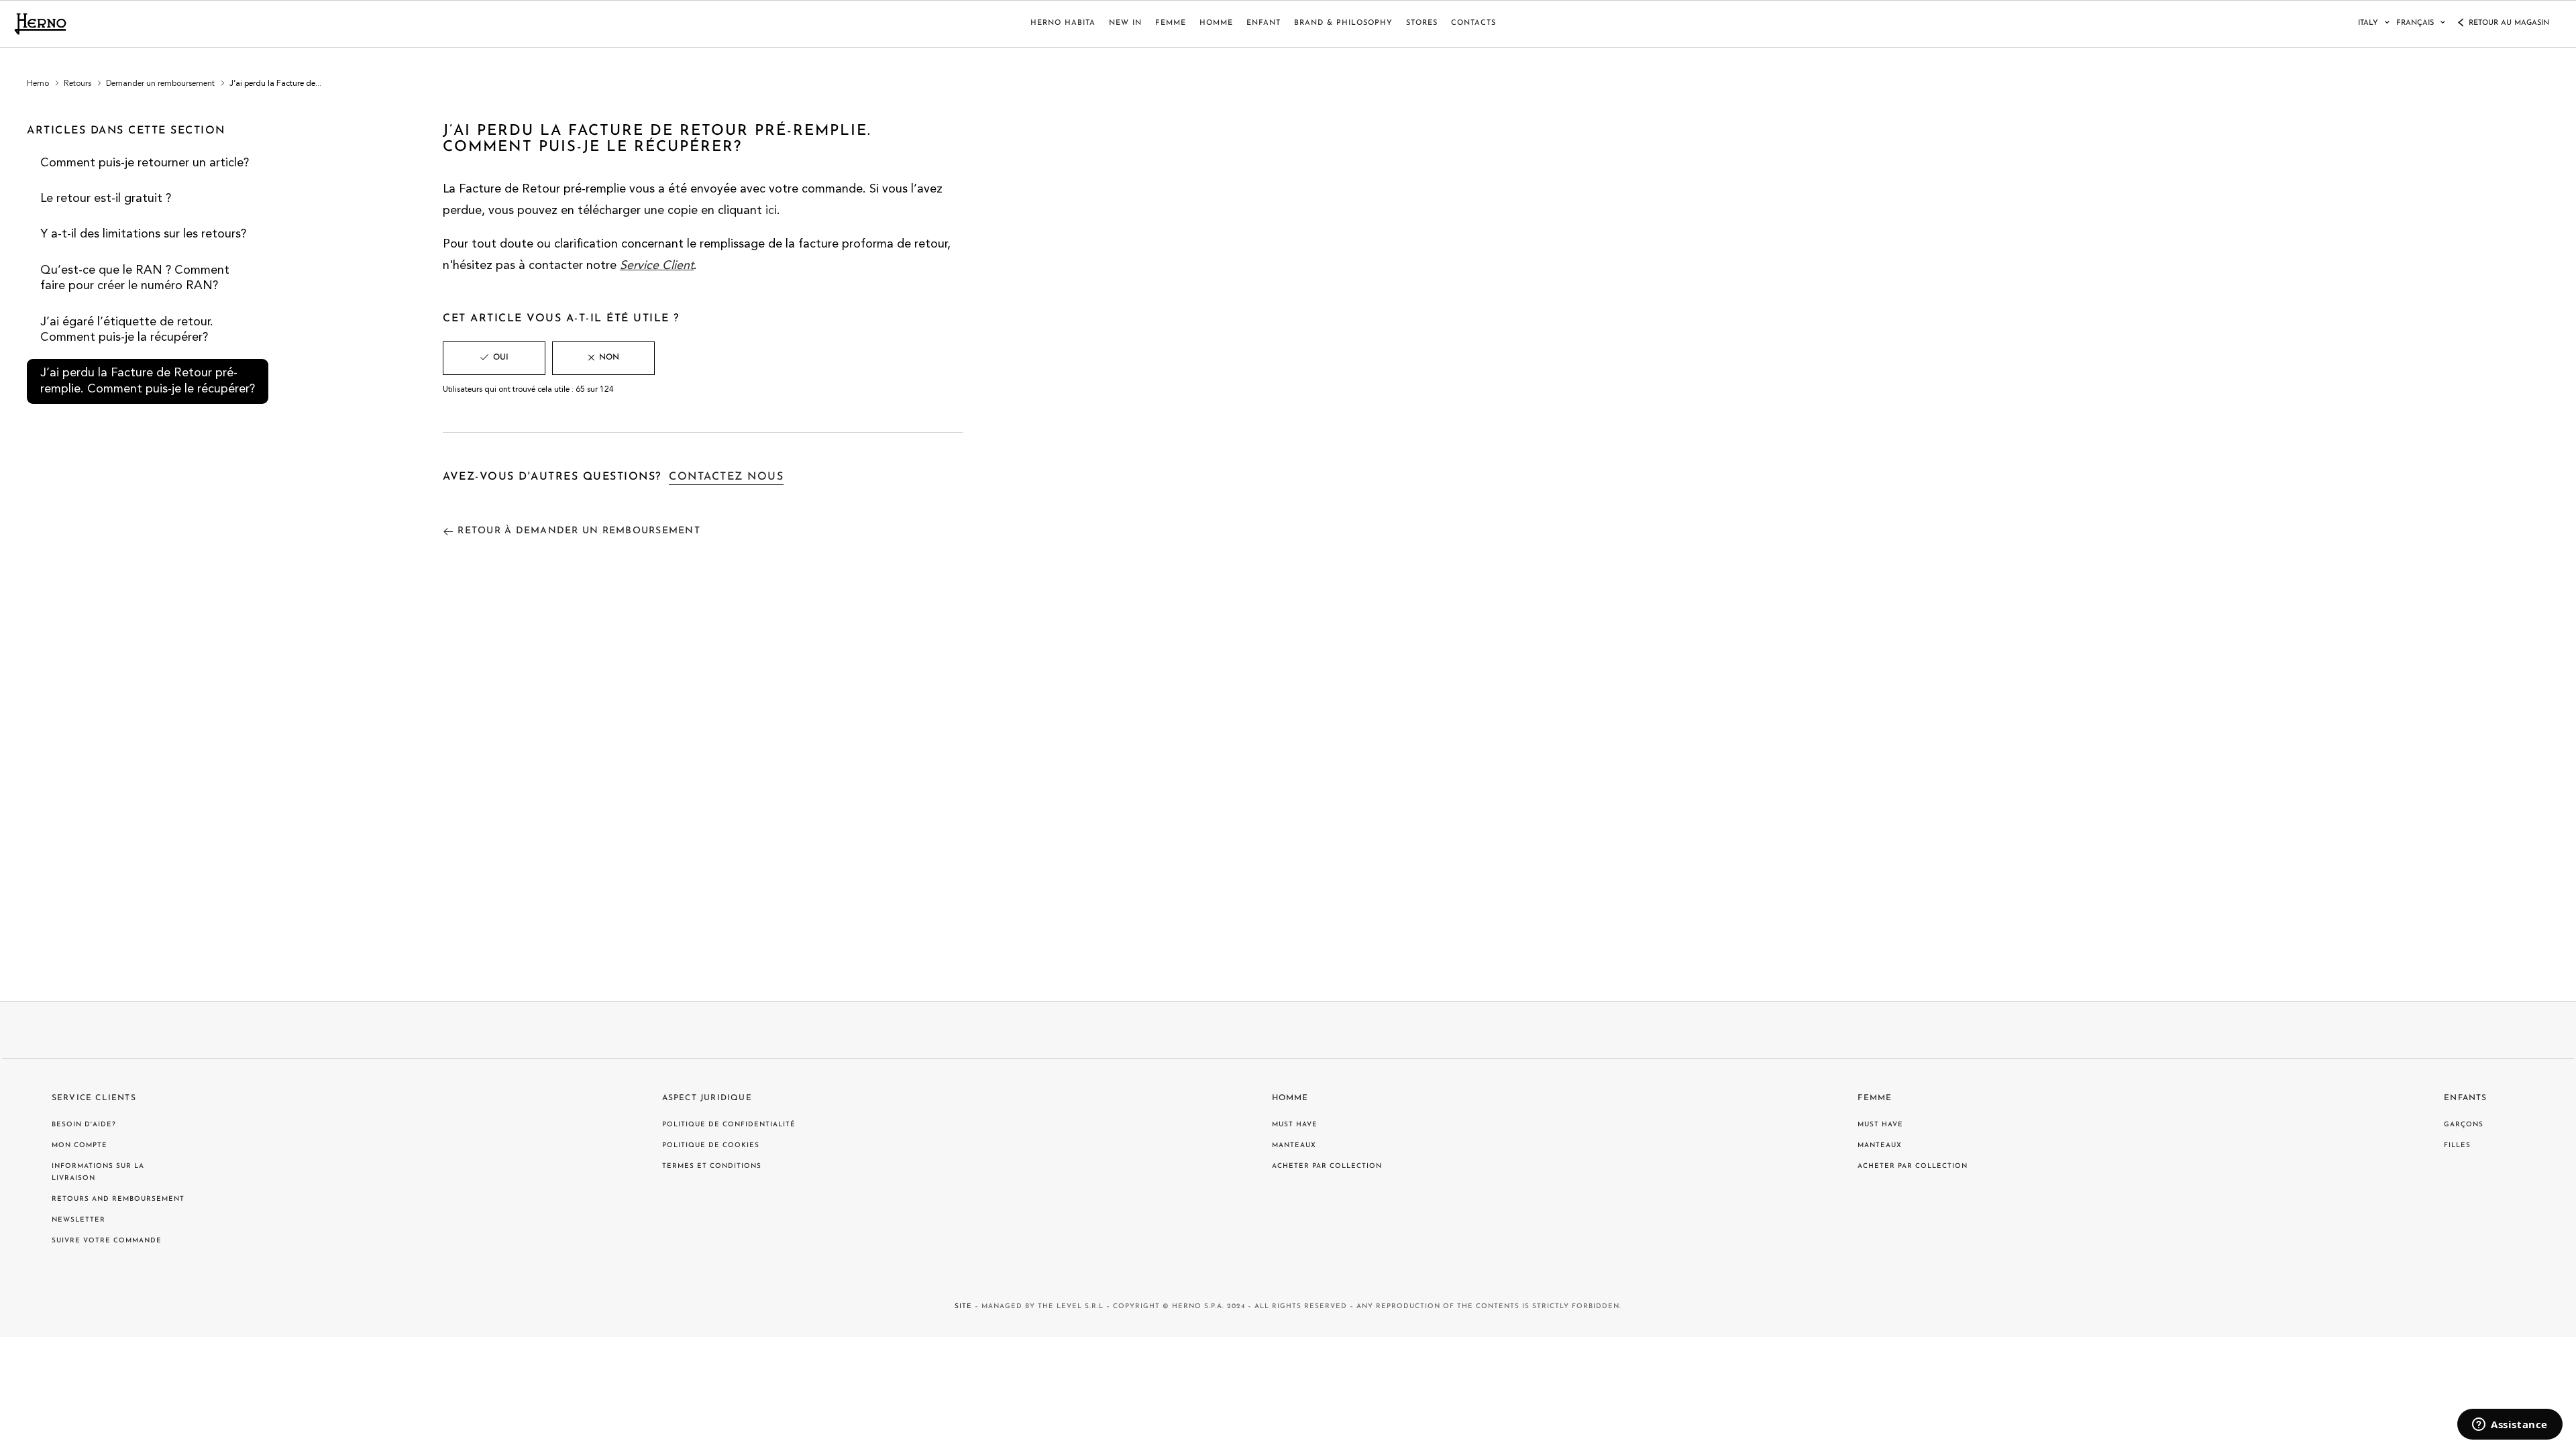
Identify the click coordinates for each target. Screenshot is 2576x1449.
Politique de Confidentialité (729, 1125)
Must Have (1295, 1125)
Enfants (2465, 1098)
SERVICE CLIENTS (94, 1098)
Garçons (2464, 1125)
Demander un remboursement (160, 84)
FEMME (1171, 23)
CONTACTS (1473, 23)
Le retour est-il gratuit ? (106, 199)
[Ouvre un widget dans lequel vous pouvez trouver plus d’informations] (2510, 1426)
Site (963, 1306)
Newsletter (78, 1220)
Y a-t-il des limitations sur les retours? (143, 234)
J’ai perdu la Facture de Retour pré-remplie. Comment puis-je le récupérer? (148, 381)
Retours (77, 84)
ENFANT (1264, 23)
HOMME (1216, 23)
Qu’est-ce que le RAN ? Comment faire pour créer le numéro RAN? (135, 278)
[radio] (494, 358)
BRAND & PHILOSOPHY (1343, 23)
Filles (2457, 1145)
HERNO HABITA (1063, 23)
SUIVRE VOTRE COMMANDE (107, 1241)
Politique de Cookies (711, 1145)
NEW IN (1125, 23)
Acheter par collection (1327, 1166)
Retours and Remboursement (118, 1199)
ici (771, 211)
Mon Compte (79, 1145)
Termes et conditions (712, 1166)
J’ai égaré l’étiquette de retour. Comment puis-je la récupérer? (127, 330)
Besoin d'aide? (84, 1125)
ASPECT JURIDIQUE (707, 1098)
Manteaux (1294, 1145)
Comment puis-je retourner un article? (145, 163)
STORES (1422, 23)
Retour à (579, 531)
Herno (38, 84)
